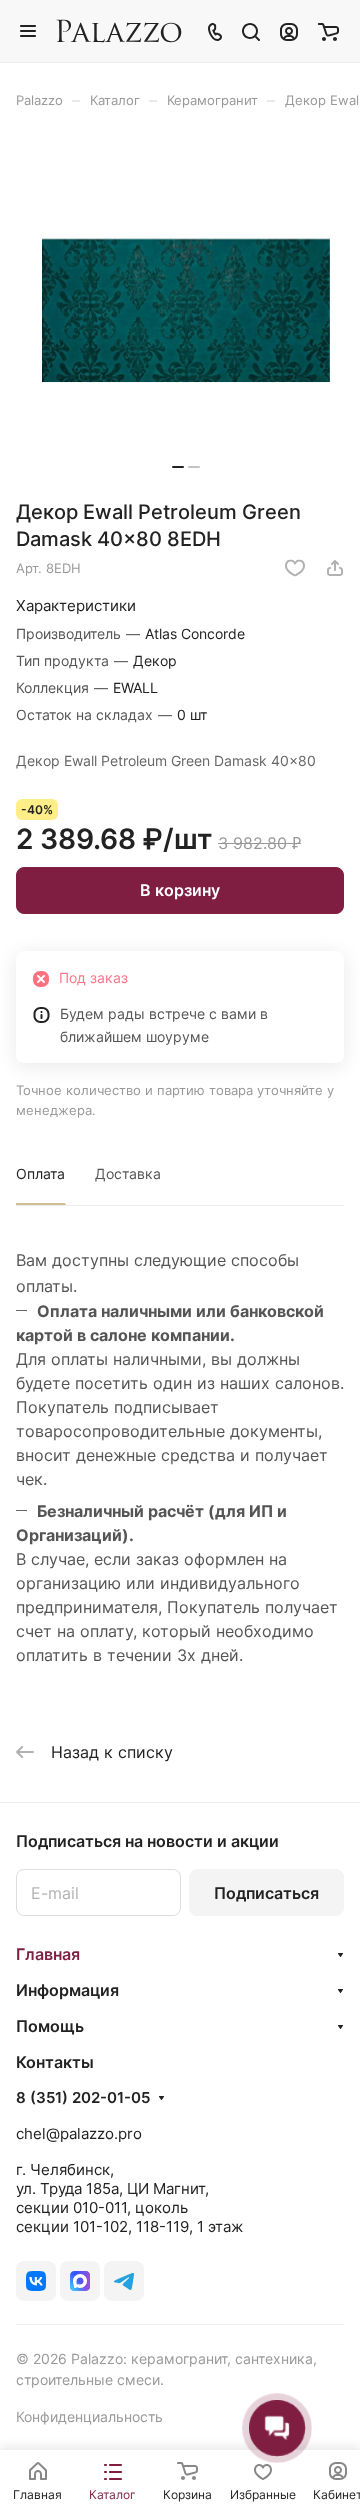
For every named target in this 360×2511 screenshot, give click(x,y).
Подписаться (266, 1893)
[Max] (80, 2281)
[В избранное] (295, 568)
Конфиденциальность (89, 2416)
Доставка (128, 1173)
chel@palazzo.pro (79, 2133)
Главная (48, 1954)
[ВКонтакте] (36, 2281)
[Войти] (289, 31)
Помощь (50, 2026)
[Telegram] (124, 2281)
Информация (67, 1990)
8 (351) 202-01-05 (83, 2098)
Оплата (40, 1173)
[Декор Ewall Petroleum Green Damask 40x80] (186, 311)
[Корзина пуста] (328, 31)
